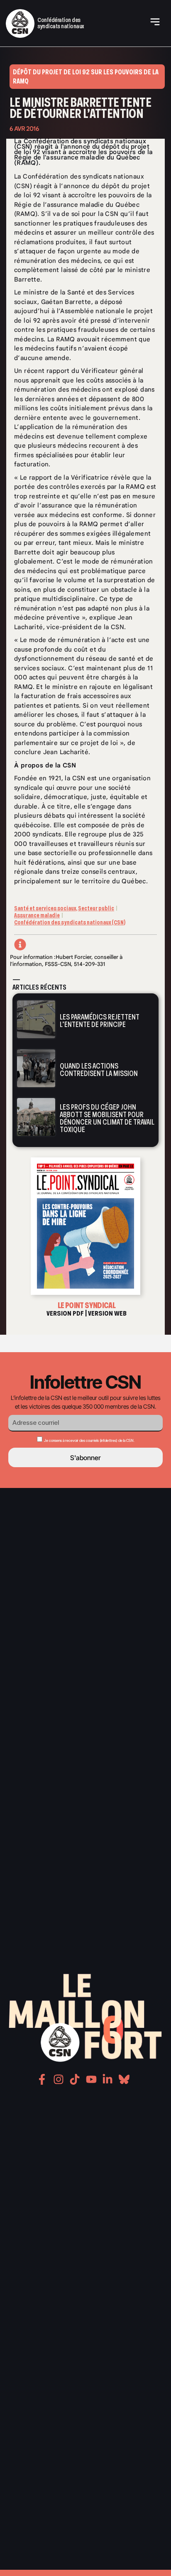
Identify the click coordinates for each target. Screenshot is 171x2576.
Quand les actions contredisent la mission (99, 1070)
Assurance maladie (37, 915)
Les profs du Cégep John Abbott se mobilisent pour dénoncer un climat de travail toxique (107, 1118)
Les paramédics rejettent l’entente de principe (100, 1021)
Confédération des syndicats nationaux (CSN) (70, 923)
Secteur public (96, 908)
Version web (107, 1313)
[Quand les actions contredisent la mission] (36, 1068)
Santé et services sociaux (45, 908)
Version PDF (65, 1313)
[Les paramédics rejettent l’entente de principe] (36, 1019)
